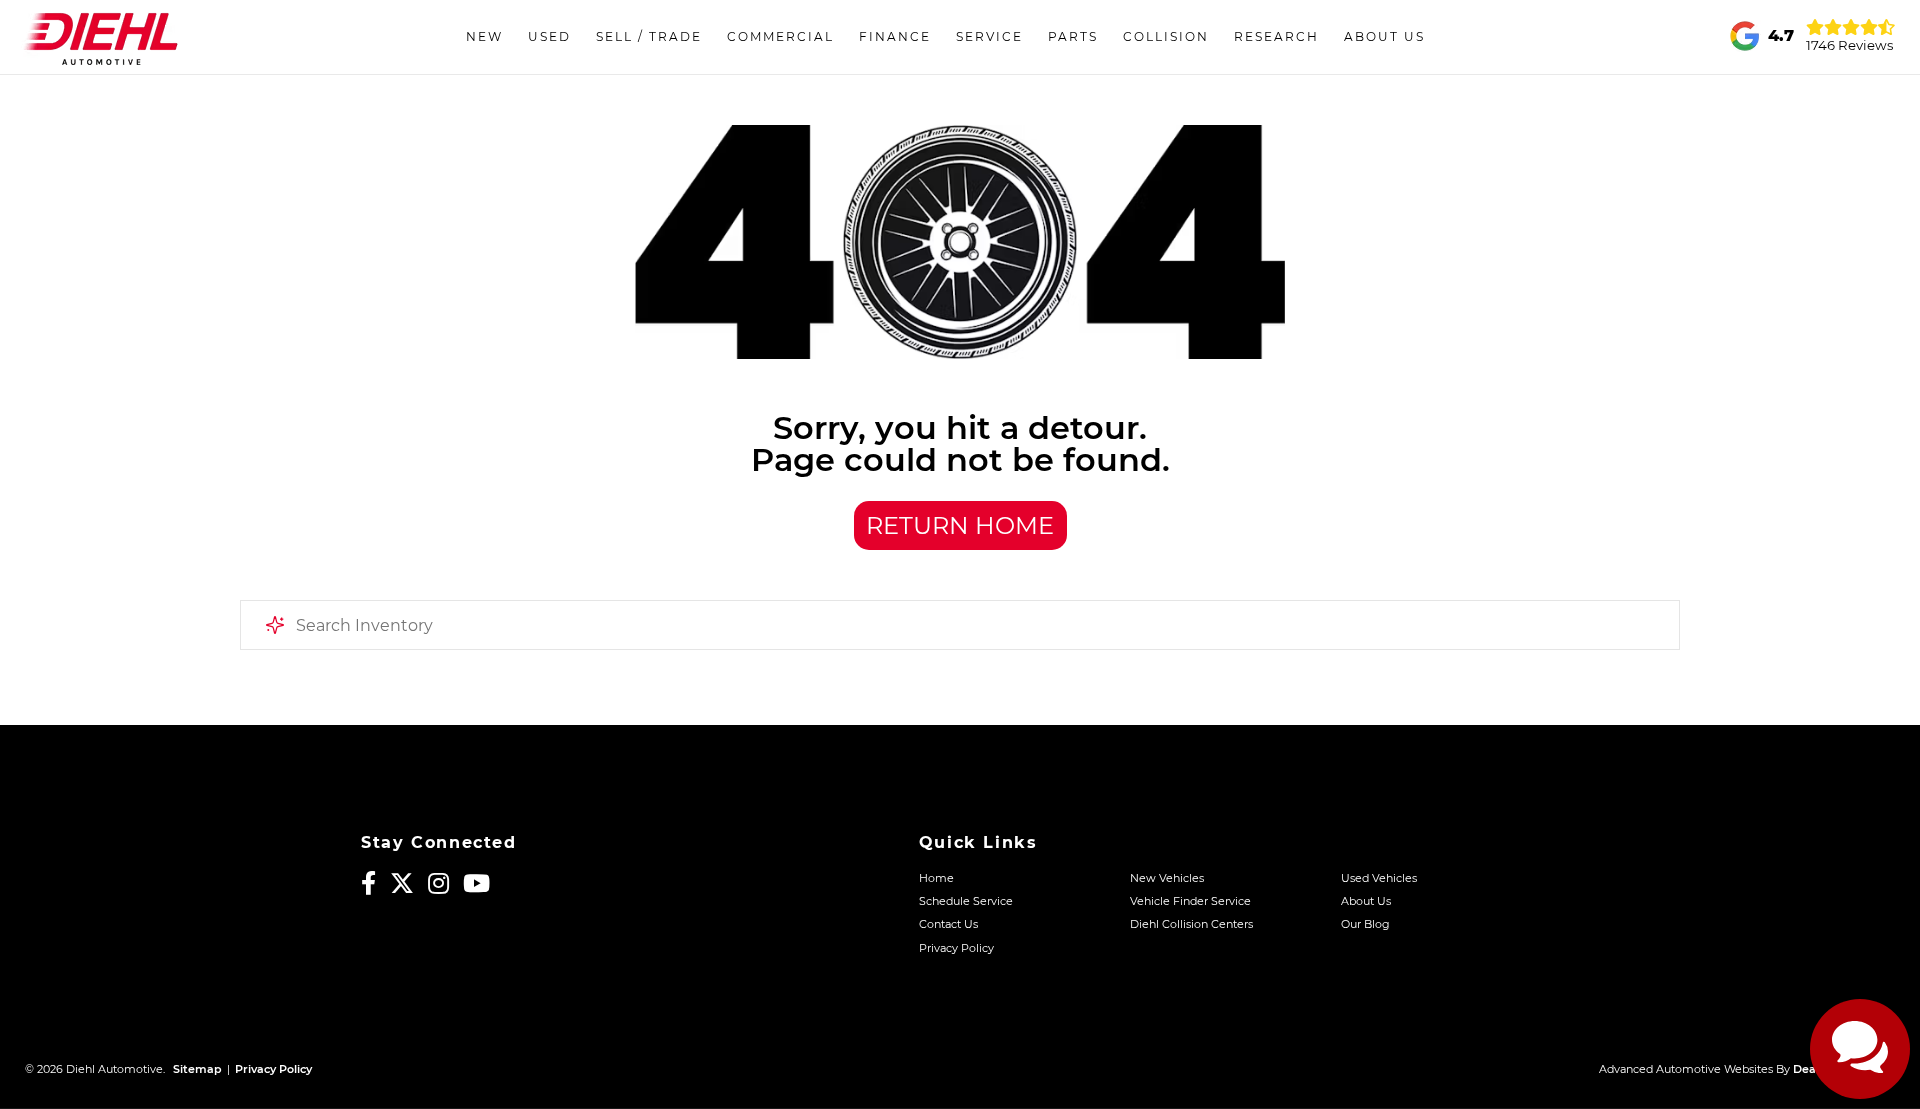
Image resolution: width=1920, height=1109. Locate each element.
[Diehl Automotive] (100, 37)
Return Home (960, 525)
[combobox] (960, 625)
